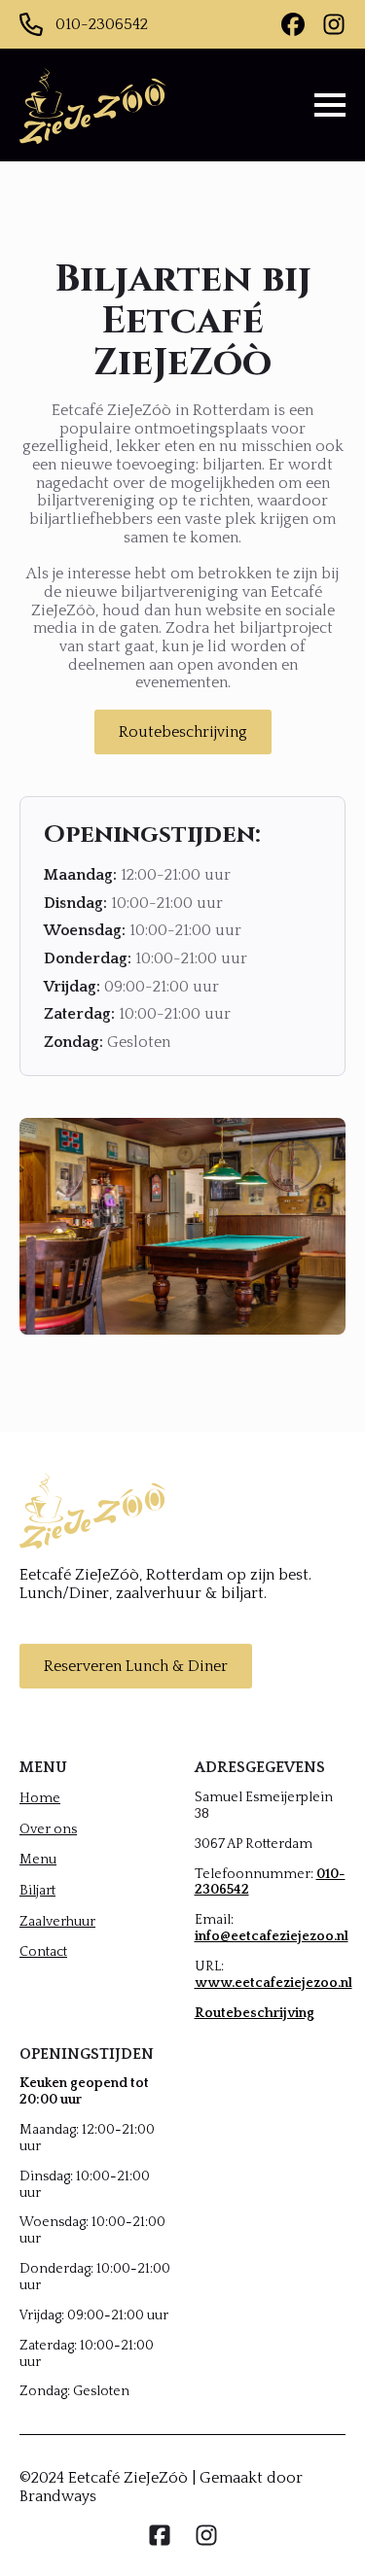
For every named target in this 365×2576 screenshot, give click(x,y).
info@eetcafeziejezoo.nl (272, 1936)
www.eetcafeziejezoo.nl (274, 1983)
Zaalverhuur (57, 1922)
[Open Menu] (330, 105)
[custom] (293, 24)
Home (40, 1798)
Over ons (48, 1829)
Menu (38, 1860)
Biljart (37, 1891)
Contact (43, 1952)
